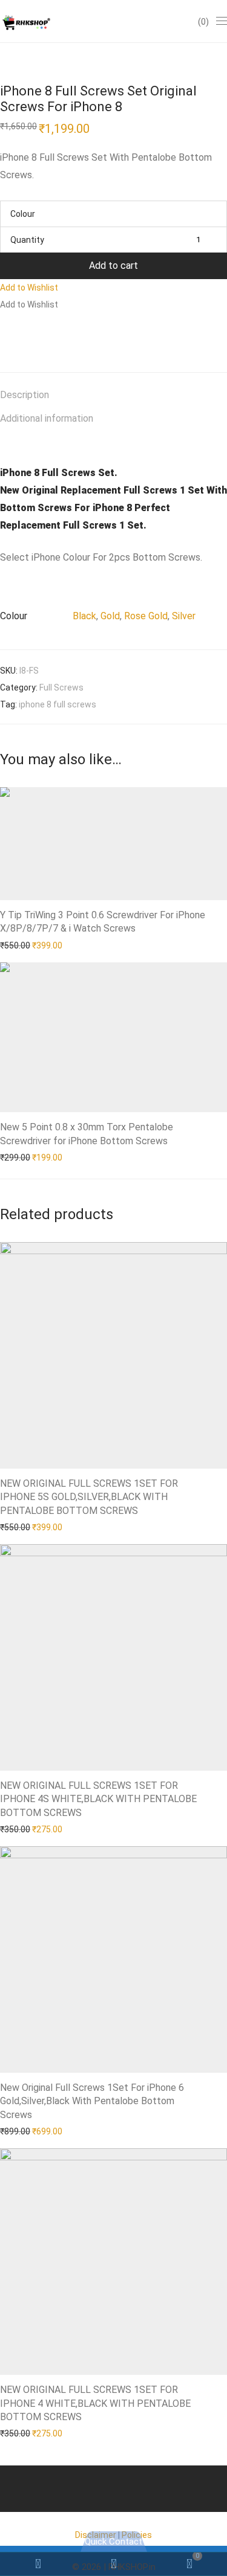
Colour (23, 214)
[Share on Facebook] (4, 335)
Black (84, 616)
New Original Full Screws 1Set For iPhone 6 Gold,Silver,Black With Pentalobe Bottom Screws (92, 2101)
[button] (29, 288)
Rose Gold (146, 616)
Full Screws (61, 687)
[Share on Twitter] (22, 335)
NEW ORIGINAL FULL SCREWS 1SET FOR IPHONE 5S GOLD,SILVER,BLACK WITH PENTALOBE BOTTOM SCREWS (89, 1497)
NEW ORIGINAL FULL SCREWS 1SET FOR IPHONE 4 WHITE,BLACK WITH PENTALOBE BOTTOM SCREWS (95, 2403)
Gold (110, 616)
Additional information (47, 418)
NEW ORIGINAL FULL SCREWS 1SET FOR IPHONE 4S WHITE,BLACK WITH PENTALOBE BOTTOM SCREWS (98, 1799)
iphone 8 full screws (58, 704)
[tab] (113, 395)
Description (25, 395)
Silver (184, 616)
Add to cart (113, 266)
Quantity (27, 240)
